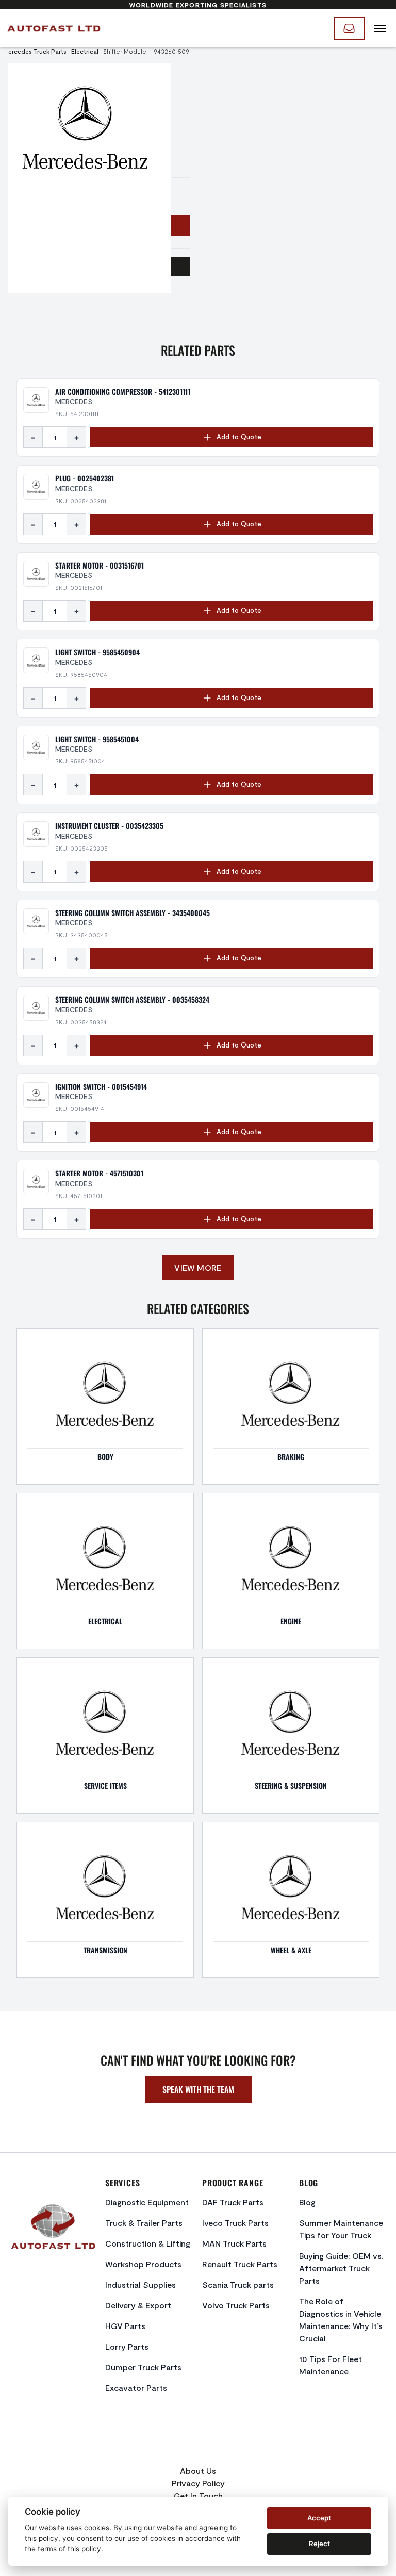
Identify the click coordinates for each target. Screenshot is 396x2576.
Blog (307, 2202)
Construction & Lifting (148, 2243)
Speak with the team (198, 2089)
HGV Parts (125, 2326)
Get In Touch (198, 2495)
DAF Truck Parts (233, 2202)
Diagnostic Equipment (147, 2202)
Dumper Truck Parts (143, 2367)
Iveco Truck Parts (235, 2223)
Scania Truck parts (238, 2284)
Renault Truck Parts (240, 2264)
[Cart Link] (349, 28)
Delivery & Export (138, 2305)
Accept (319, 2518)
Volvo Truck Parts (236, 2305)
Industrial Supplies (141, 2284)
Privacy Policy (198, 2483)
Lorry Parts (127, 2346)
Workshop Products (143, 2264)
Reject (319, 2544)
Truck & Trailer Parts (144, 2223)
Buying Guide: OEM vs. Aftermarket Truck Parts (341, 2268)
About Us (198, 2471)
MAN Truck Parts (234, 2243)
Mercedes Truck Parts (35, 51)
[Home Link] (53, 28)
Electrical (85, 51)
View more (198, 1267)
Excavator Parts (136, 2388)
